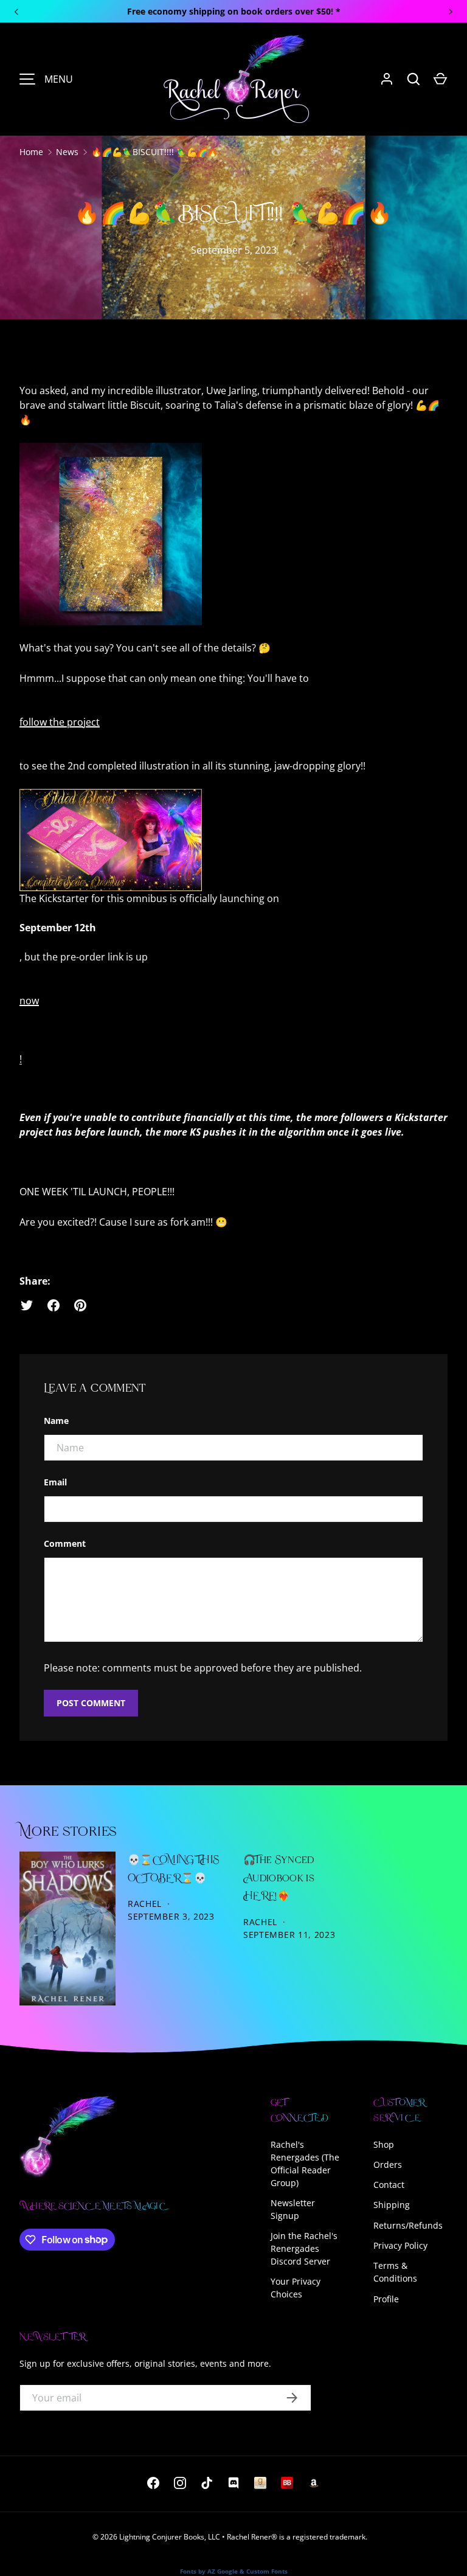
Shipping (392, 2205)
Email (55, 1482)
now (29, 1001)
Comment (65, 1543)
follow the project (60, 722)
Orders (388, 2165)
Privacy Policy (400, 2245)
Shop (384, 2144)
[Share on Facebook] (54, 1305)
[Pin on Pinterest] (80, 1305)
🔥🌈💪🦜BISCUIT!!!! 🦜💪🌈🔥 (154, 152)
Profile (386, 2299)
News (67, 152)
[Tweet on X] (27, 1305)
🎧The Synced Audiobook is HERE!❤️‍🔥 (279, 1878)
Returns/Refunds (408, 2225)
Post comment (91, 1703)
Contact (389, 2185)
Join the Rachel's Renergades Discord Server (304, 2248)
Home (31, 152)
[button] (440, 79)
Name (56, 1421)
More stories (68, 1832)
